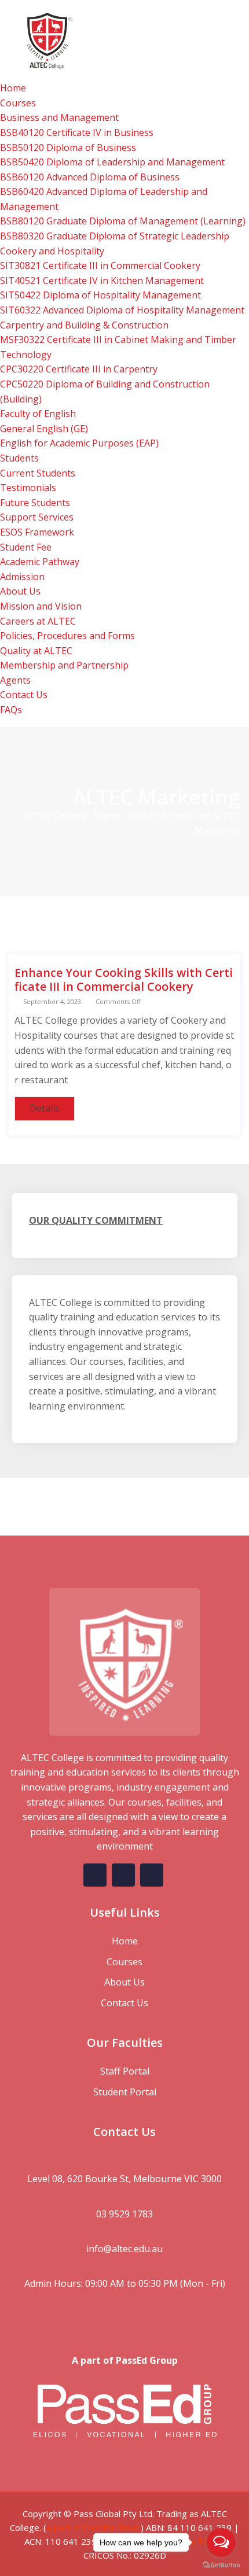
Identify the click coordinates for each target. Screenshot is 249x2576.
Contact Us (24, 695)
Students (19, 458)
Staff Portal (125, 2071)
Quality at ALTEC (36, 651)
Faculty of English (38, 414)
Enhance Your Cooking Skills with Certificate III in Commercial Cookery (124, 979)
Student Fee (26, 547)
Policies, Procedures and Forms (67, 636)
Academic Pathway (40, 562)
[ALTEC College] (124, 39)
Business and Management (59, 117)
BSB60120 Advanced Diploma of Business (90, 177)
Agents (15, 680)
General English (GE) (44, 429)
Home (13, 88)
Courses (18, 103)
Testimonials (28, 488)
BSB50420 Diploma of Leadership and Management (112, 162)
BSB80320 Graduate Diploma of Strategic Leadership (115, 236)
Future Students (35, 503)
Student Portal (125, 2092)
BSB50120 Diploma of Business (68, 147)
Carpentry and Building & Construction (84, 325)
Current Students (38, 473)
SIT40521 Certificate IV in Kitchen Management (102, 281)
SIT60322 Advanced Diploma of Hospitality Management (122, 310)
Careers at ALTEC (38, 621)
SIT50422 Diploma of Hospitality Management (100, 295)
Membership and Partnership (64, 665)
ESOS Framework (37, 532)
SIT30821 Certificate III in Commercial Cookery (100, 265)
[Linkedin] (123, 1875)
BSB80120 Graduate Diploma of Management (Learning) (123, 221)
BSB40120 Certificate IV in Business (77, 132)
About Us (20, 591)
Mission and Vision (41, 606)
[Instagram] (152, 1875)
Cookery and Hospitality (52, 251)
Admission (22, 577)
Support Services (37, 517)
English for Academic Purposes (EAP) (79, 443)
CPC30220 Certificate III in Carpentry (79, 369)
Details (45, 1108)
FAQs (11, 710)
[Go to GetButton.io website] (221, 2564)
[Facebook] (95, 1875)
